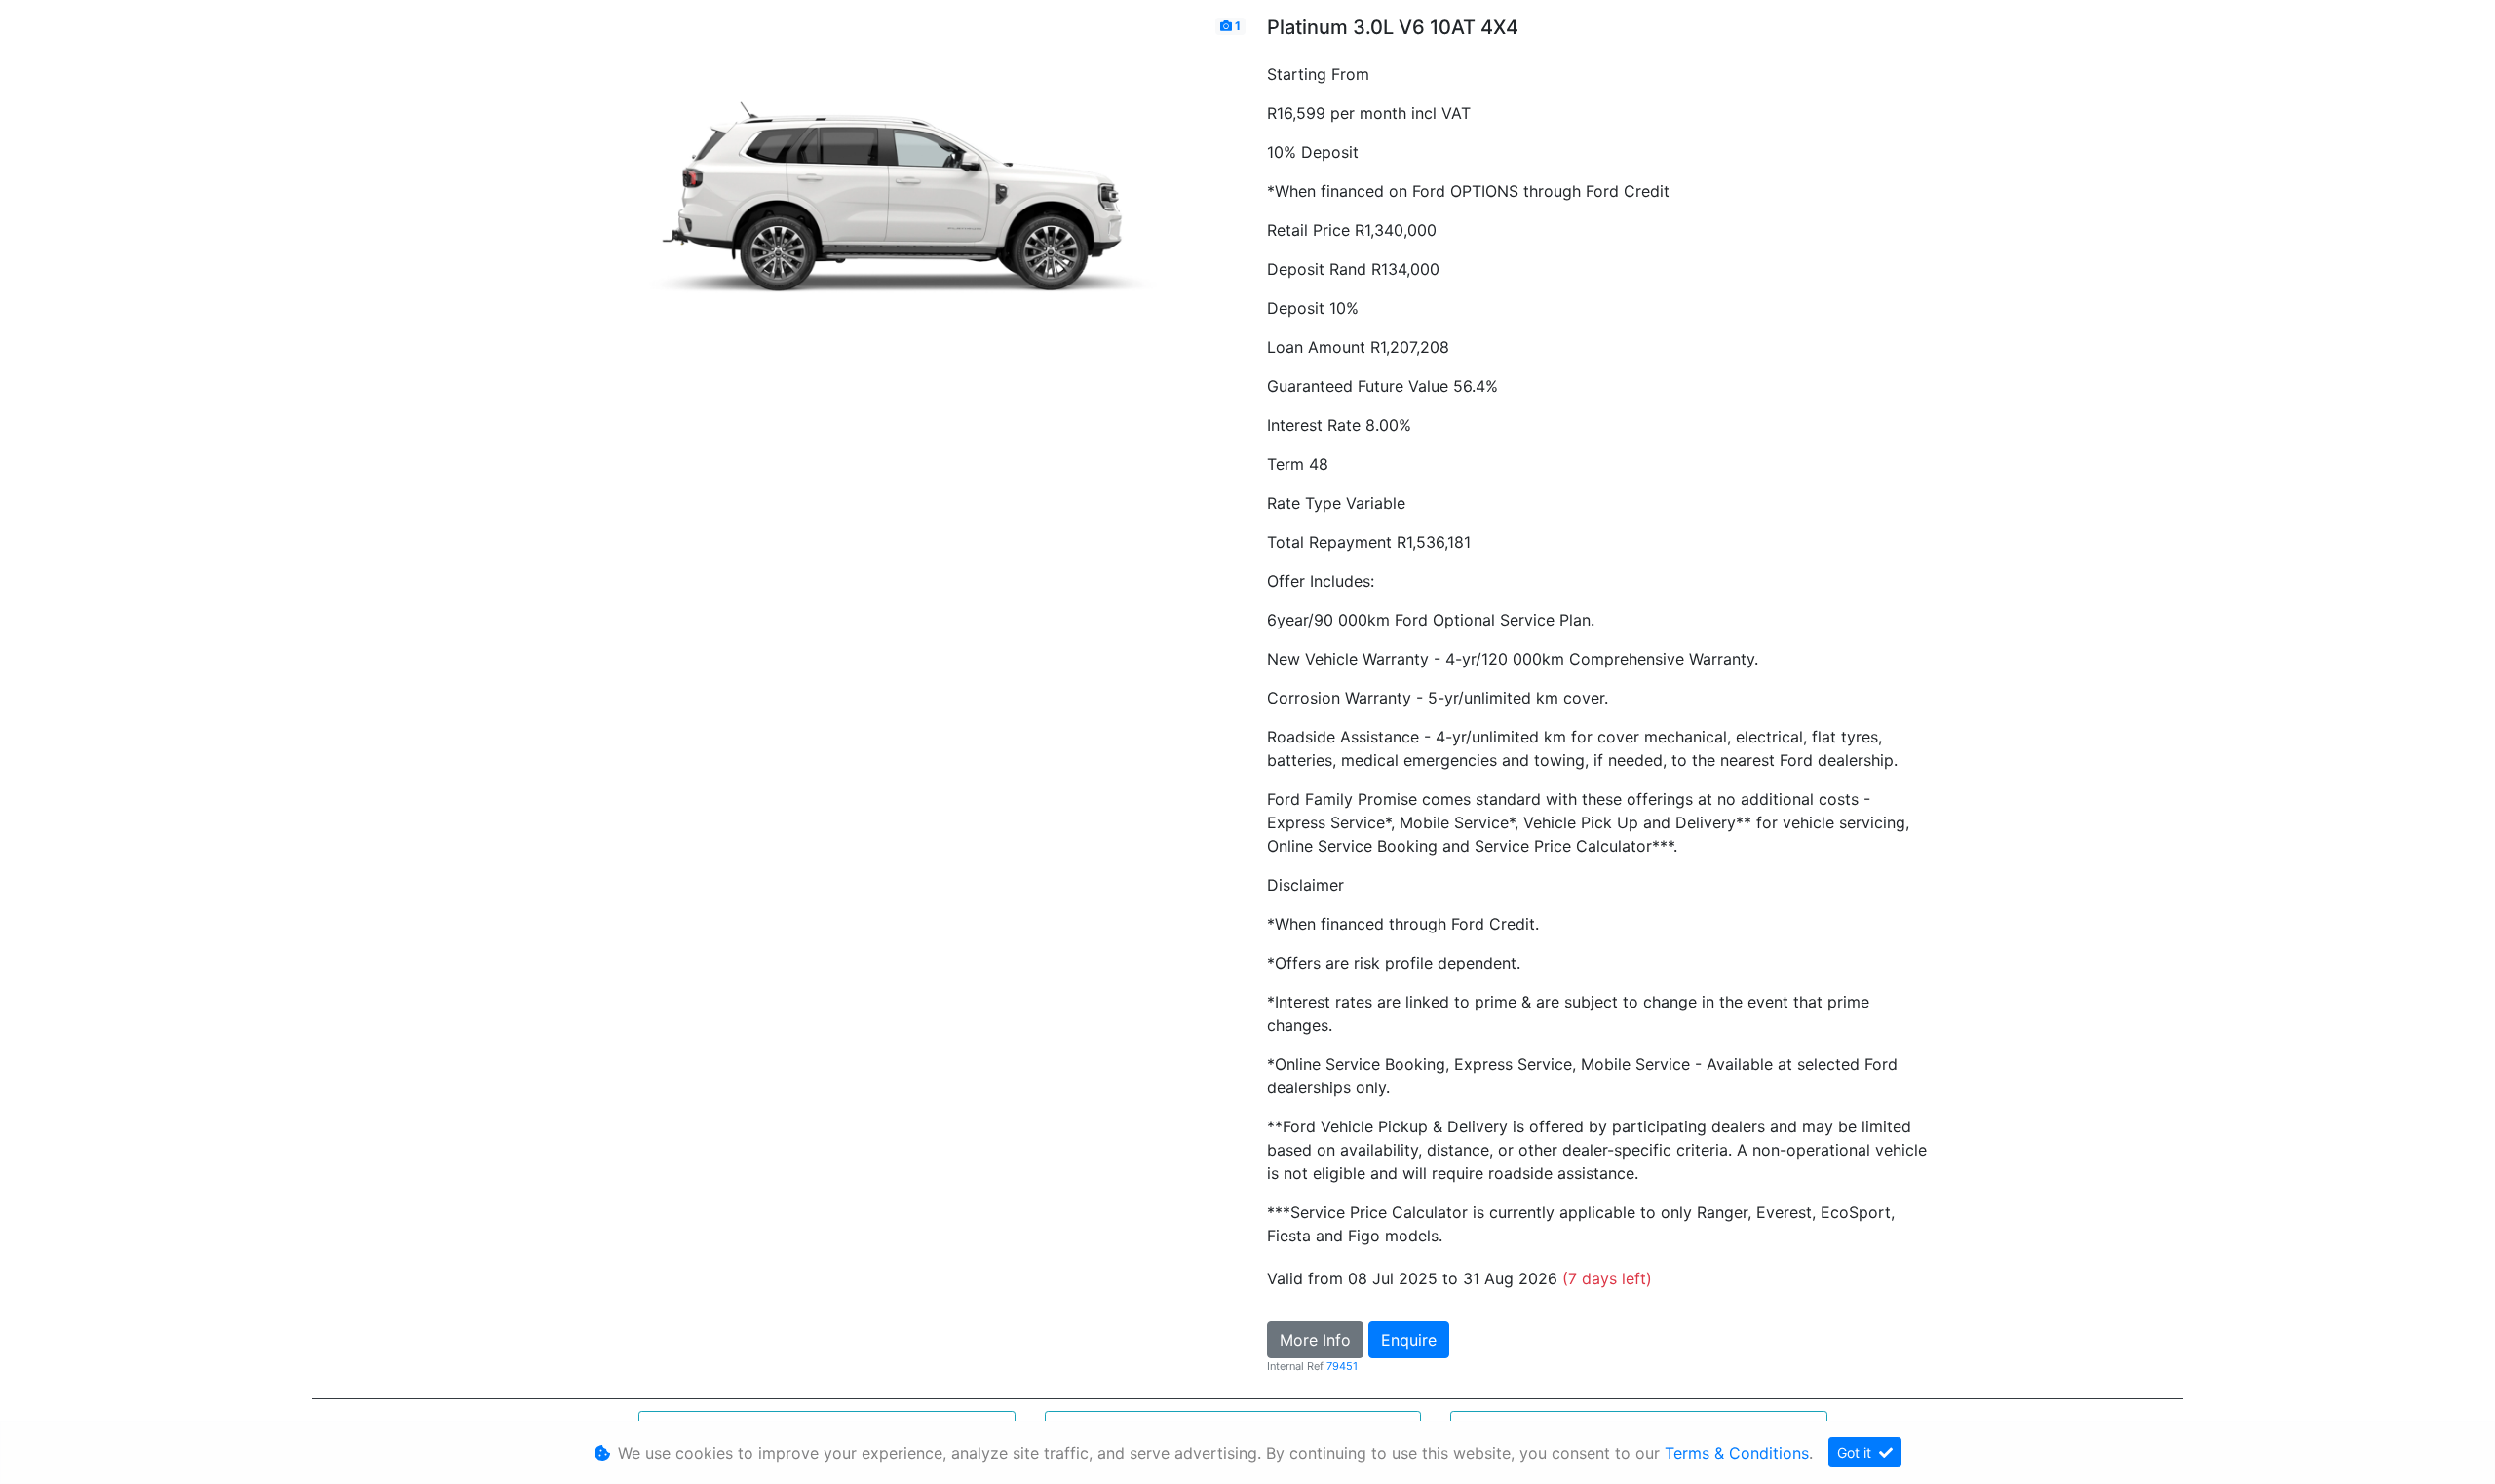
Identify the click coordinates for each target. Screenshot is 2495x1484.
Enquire (1409, 1340)
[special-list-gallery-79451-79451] (897, 211)
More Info (1315, 1340)
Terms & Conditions (1737, 1453)
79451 (1342, 1366)
